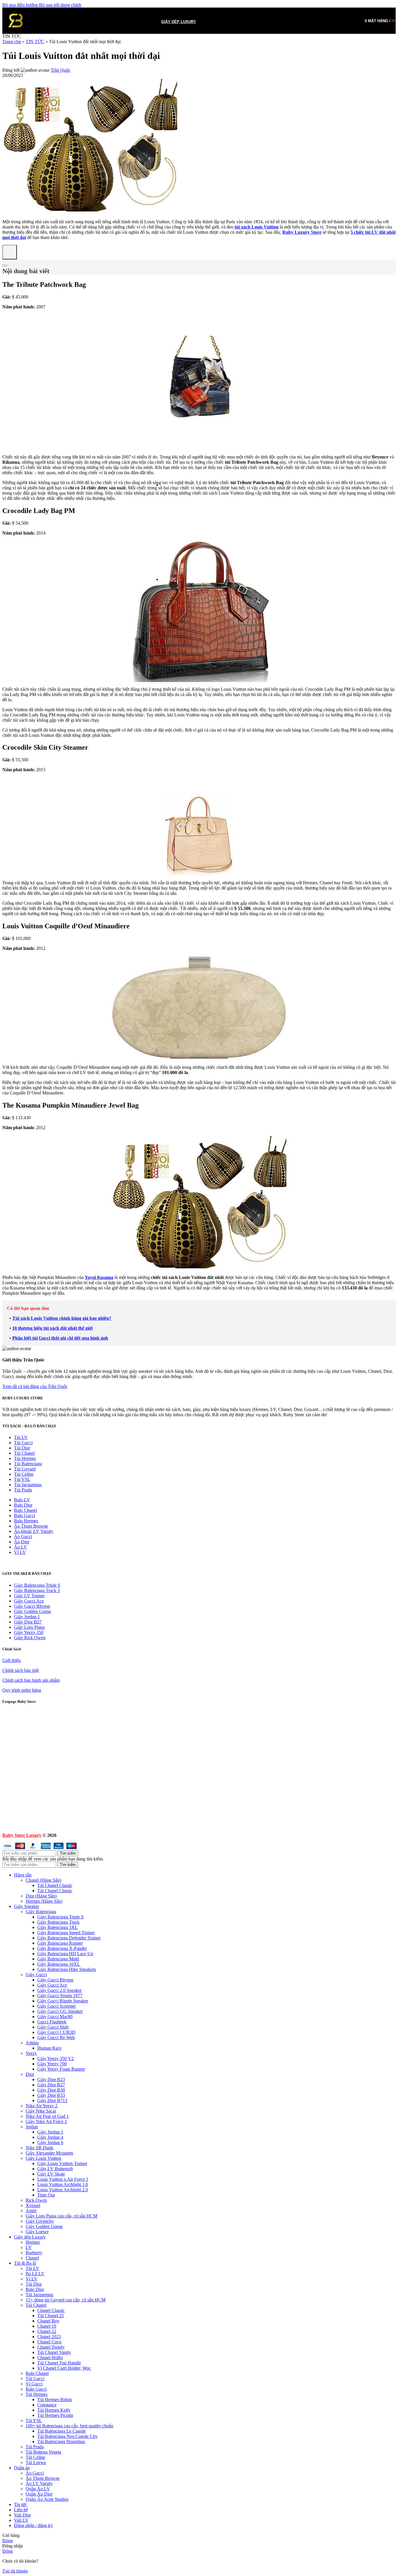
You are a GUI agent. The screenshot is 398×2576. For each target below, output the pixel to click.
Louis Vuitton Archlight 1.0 (63, 2184)
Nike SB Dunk (39, 2148)
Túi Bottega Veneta (43, 2452)
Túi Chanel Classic (55, 1885)
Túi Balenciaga (28, 1464)
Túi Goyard (25, 1469)
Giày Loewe (37, 2232)
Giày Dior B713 (52, 2100)
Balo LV (22, 1500)
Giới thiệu (12, 1660)
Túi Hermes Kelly (54, 2410)
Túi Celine (24, 1474)
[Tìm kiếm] (34, 21)
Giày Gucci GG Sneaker (60, 2011)
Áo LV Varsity (39, 2483)
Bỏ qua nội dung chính (60, 5)
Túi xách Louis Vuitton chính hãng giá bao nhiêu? (62, 1318)
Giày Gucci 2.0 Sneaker (59, 1990)
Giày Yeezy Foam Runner (61, 2069)
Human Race (49, 2048)
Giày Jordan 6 (50, 2142)
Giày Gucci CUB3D (56, 2032)
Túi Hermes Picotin (55, 2415)
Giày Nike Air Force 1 (46, 2121)
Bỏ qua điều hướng (21, 5)
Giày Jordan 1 (27, 1617)
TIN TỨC (35, 42)
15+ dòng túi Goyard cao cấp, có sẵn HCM (66, 2300)
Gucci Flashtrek (52, 2022)
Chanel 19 (47, 2326)
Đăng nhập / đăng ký (33, 2525)
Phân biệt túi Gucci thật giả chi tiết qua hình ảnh (60, 1338)
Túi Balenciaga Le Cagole (61, 2431)
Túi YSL (34, 2421)
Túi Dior (22, 1448)
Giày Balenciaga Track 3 (37, 1590)
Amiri (31, 2211)
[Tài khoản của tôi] (355, 21)
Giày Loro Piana (29, 1627)
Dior (30, 2074)
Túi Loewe (36, 2462)
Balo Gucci (24, 1515)
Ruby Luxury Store (302, 232)
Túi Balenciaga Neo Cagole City (67, 2436)
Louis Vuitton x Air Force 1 (63, 2179)
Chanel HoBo (50, 2358)
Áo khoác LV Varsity (34, 1531)
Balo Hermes (26, 1521)
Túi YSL (22, 1479)
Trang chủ (12, 42)
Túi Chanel (24, 1453)
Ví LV (20, 1552)
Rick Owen (36, 2200)
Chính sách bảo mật (21, 1670)
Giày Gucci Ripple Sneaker (63, 2001)
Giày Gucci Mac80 (55, 2017)
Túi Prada (23, 1490)
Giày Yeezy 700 (52, 2064)
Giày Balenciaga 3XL (58, 1927)
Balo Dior (23, 1505)
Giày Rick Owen (30, 1638)
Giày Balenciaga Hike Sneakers (67, 1969)
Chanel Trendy (51, 2347)
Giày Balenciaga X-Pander (62, 1948)
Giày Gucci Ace (29, 1601)
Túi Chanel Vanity (54, 2352)
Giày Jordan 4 (50, 2137)
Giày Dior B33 (51, 2095)
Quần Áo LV (38, 2489)
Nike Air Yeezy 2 (42, 2106)
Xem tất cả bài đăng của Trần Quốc (35, 1386)
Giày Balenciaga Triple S (37, 1585)
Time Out (46, 2195)
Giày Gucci (36, 1975)
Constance (47, 2405)
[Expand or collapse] (5, 266)
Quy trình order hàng (22, 1690)
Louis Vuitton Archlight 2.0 (63, 2190)
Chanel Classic (51, 2310)
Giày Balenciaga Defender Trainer (69, 1938)
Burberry (34, 2253)
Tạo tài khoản (15, 2571)
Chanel (32, 2258)
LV (29, 2247)
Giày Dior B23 (51, 2079)
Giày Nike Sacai (41, 2111)
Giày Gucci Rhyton (32, 1606)
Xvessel (33, 2205)
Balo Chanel (25, 1510)
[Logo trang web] (15, 35)
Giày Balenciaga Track (58, 1922)
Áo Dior (22, 1542)
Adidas (32, 2043)
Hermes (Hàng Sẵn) (44, 1901)
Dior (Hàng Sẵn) (41, 1896)
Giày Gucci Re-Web (56, 2038)
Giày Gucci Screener (57, 2006)
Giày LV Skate (51, 2174)
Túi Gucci (23, 1443)
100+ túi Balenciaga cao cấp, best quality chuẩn (69, 2426)
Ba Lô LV (35, 2274)
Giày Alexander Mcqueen (49, 2153)
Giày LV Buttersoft (55, 2169)
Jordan (32, 2127)
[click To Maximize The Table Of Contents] (10, 252)
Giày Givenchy (40, 2221)
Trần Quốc (61, 70)
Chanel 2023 (49, 2337)
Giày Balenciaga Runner (60, 1943)
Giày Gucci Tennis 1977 (60, 1996)
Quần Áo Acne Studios (47, 2499)
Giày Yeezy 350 (29, 1632)
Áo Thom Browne (31, 1526)
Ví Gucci (34, 2384)
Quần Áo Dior (39, 2494)
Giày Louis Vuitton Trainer (62, 2163)
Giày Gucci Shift (53, 2027)
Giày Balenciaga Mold (58, 1959)
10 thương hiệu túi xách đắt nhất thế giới (52, 1328)
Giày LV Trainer (29, 1596)
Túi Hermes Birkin (55, 2400)
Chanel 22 (47, 2331)
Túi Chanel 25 (51, 2316)
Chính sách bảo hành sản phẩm (31, 1680)
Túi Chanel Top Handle (59, 2363)
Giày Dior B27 (28, 1622)
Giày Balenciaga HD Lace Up (65, 1954)
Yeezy (31, 2053)
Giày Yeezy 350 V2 (56, 2058)
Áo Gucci (23, 1536)
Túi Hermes (25, 1458)
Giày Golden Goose (32, 1611)
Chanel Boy (48, 2321)
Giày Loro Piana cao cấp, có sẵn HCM (61, 2216)
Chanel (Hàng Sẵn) (43, 1880)
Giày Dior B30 (51, 2090)
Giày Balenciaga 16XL (59, 1964)
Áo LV (21, 1547)
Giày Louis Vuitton (43, 2158)
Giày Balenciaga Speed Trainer (66, 1933)
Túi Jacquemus (28, 1485)
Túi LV (21, 1437)
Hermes (33, 2242)
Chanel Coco (49, 2342)
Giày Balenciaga (41, 1912)
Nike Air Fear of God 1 (47, 2116)
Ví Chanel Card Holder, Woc (64, 2368)
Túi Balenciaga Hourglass (61, 2441)
